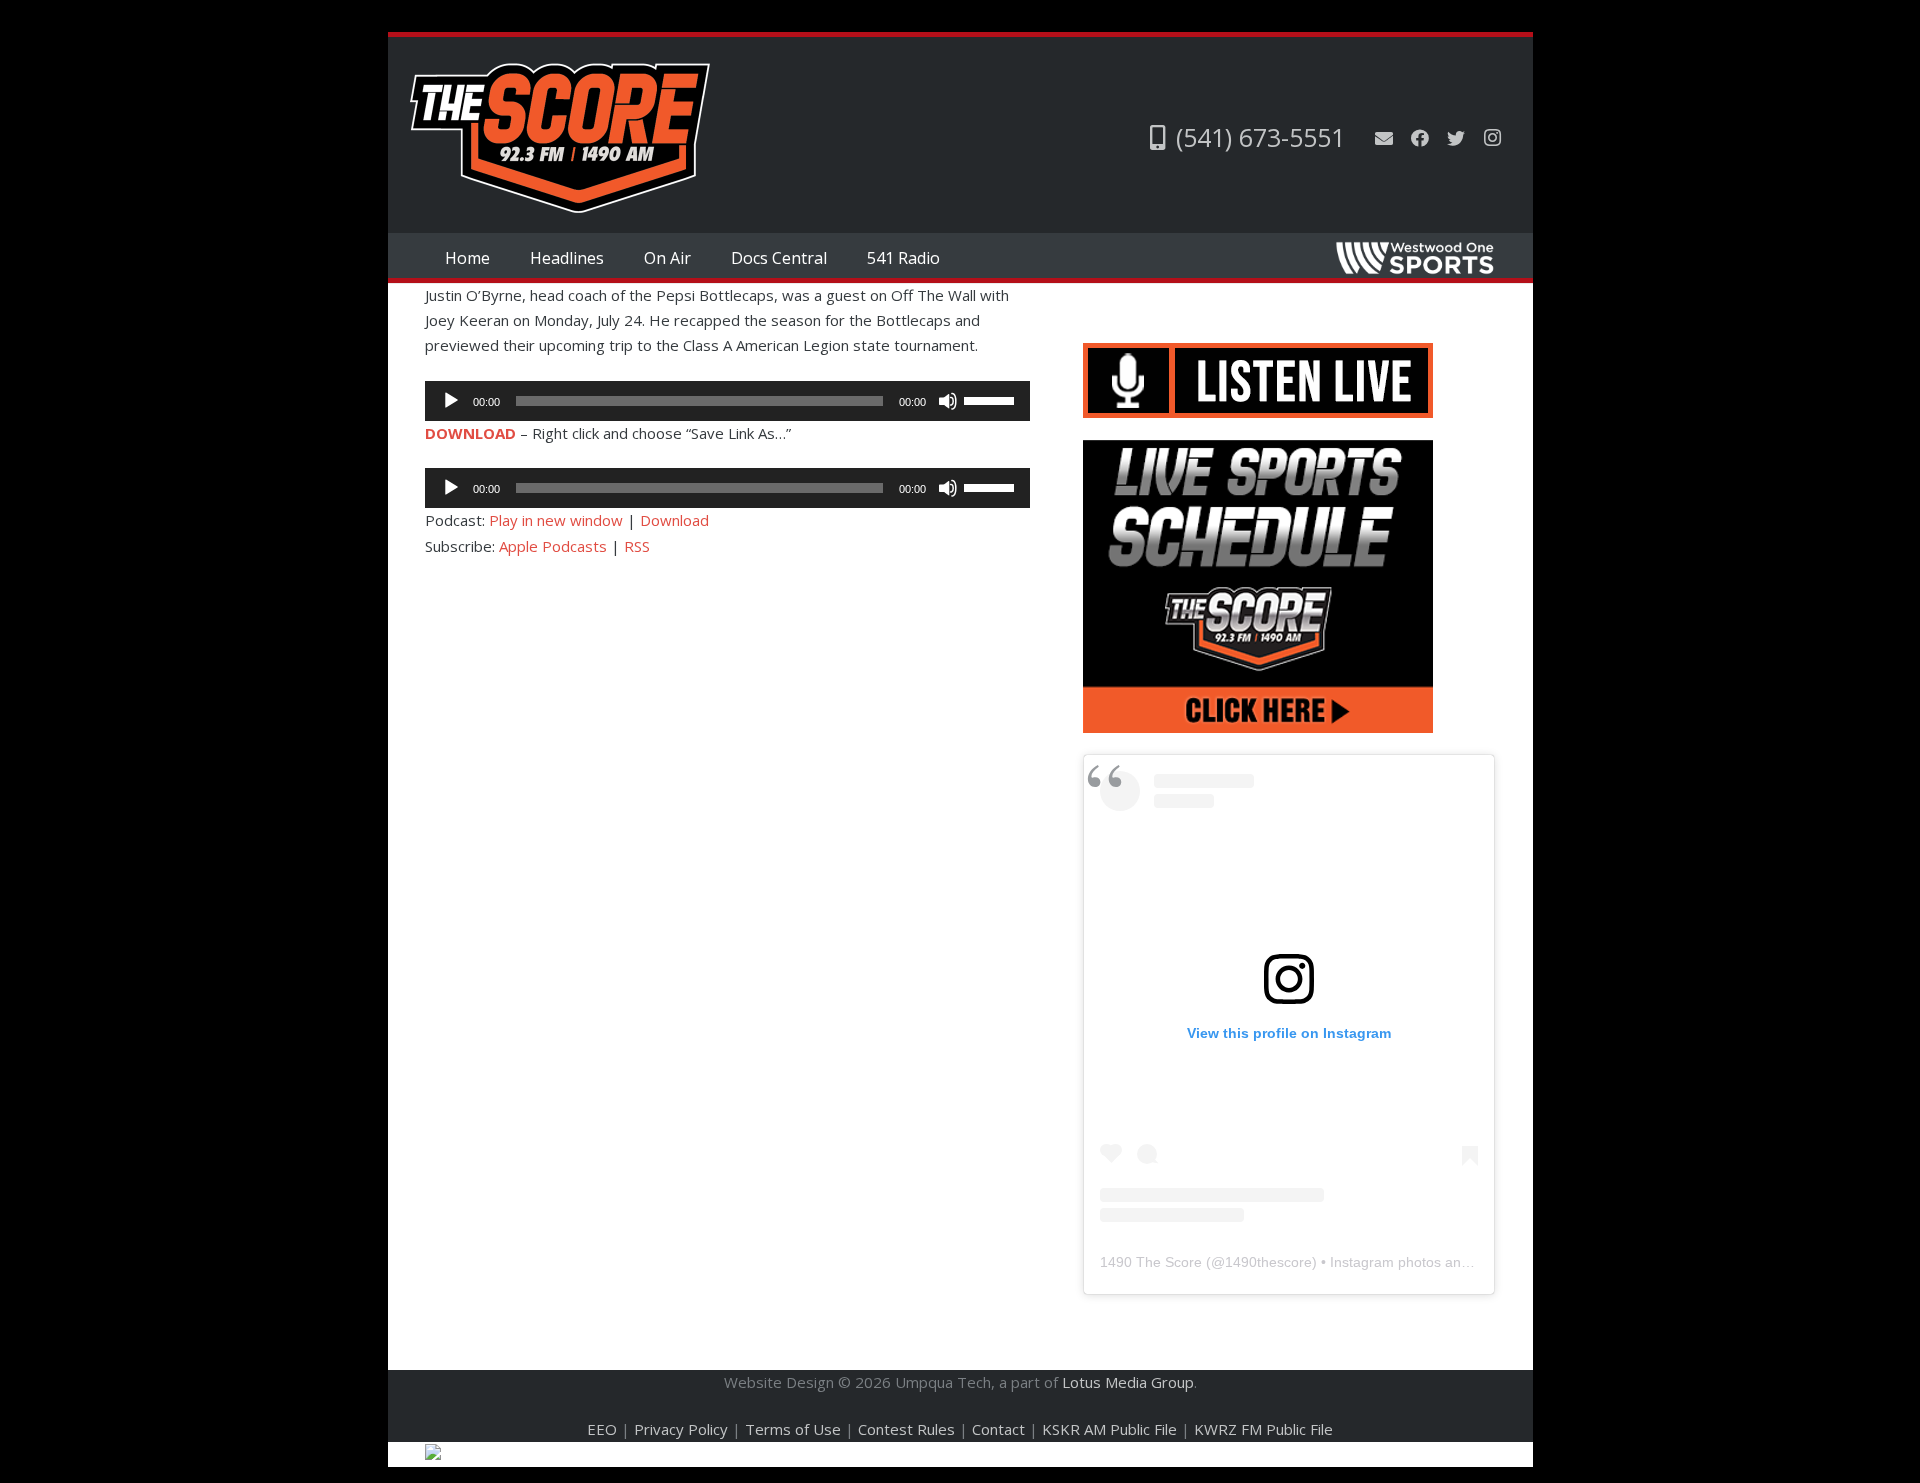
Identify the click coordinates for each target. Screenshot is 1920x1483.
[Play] (451, 401)
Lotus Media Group (1128, 1382)
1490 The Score (1151, 1262)
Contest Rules (906, 1429)
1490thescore (1268, 1262)
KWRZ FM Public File (1263, 1429)
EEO (602, 1429)
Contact (998, 1429)
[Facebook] (1420, 138)
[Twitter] (1456, 138)
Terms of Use (793, 1429)
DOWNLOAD (470, 433)
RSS (637, 546)
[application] (727, 401)
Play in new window (556, 520)
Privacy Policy (681, 1429)
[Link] (560, 138)
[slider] (992, 399)
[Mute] (948, 401)
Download (674, 520)
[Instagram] (1492, 138)
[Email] (1384, 138)
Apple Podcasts (553, 546)
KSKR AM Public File (1109, 1429)
